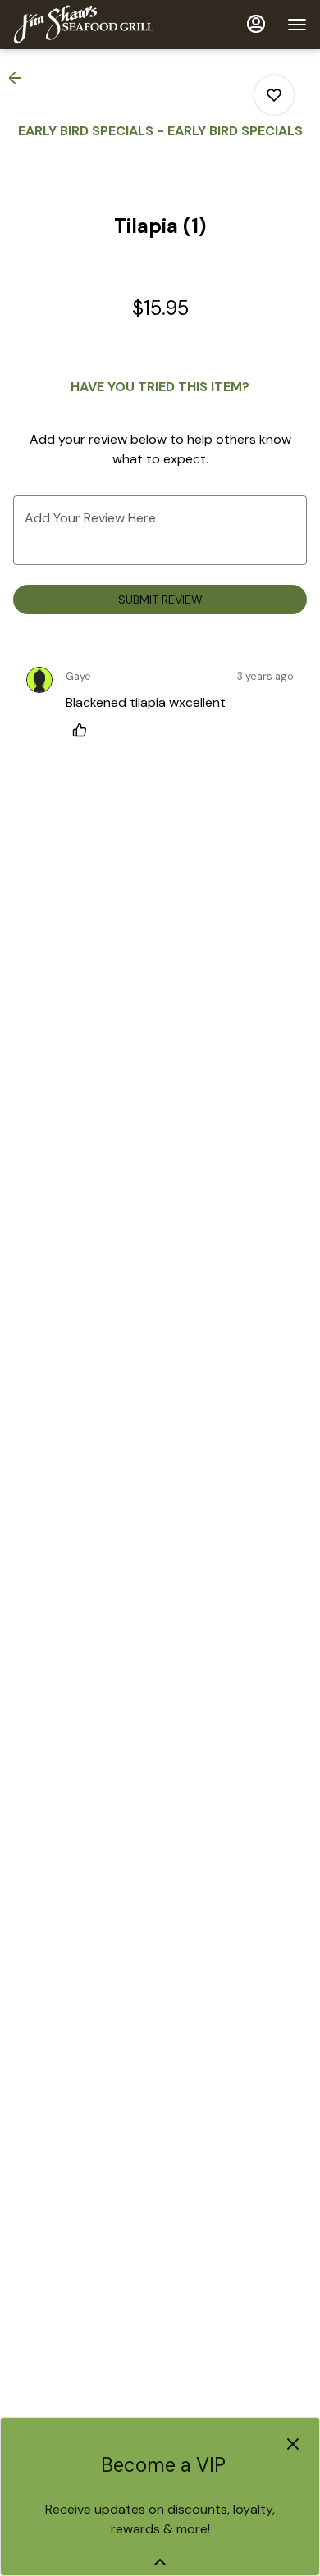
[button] (20, 78)
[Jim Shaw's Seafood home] (87, 25)
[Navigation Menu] (297, 25)
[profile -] (256, 24)
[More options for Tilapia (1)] (274, 95)
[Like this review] (84, 730)
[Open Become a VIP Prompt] (160, 2562)
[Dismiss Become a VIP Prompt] (293, 2444)
